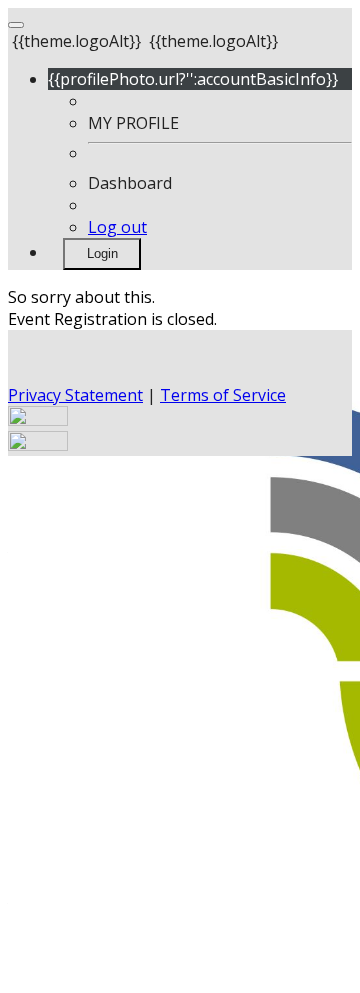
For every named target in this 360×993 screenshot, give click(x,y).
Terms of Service (223, 395)
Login (102, 253)
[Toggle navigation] (16, 25)
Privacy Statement (75, 395)
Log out (117, 227)
